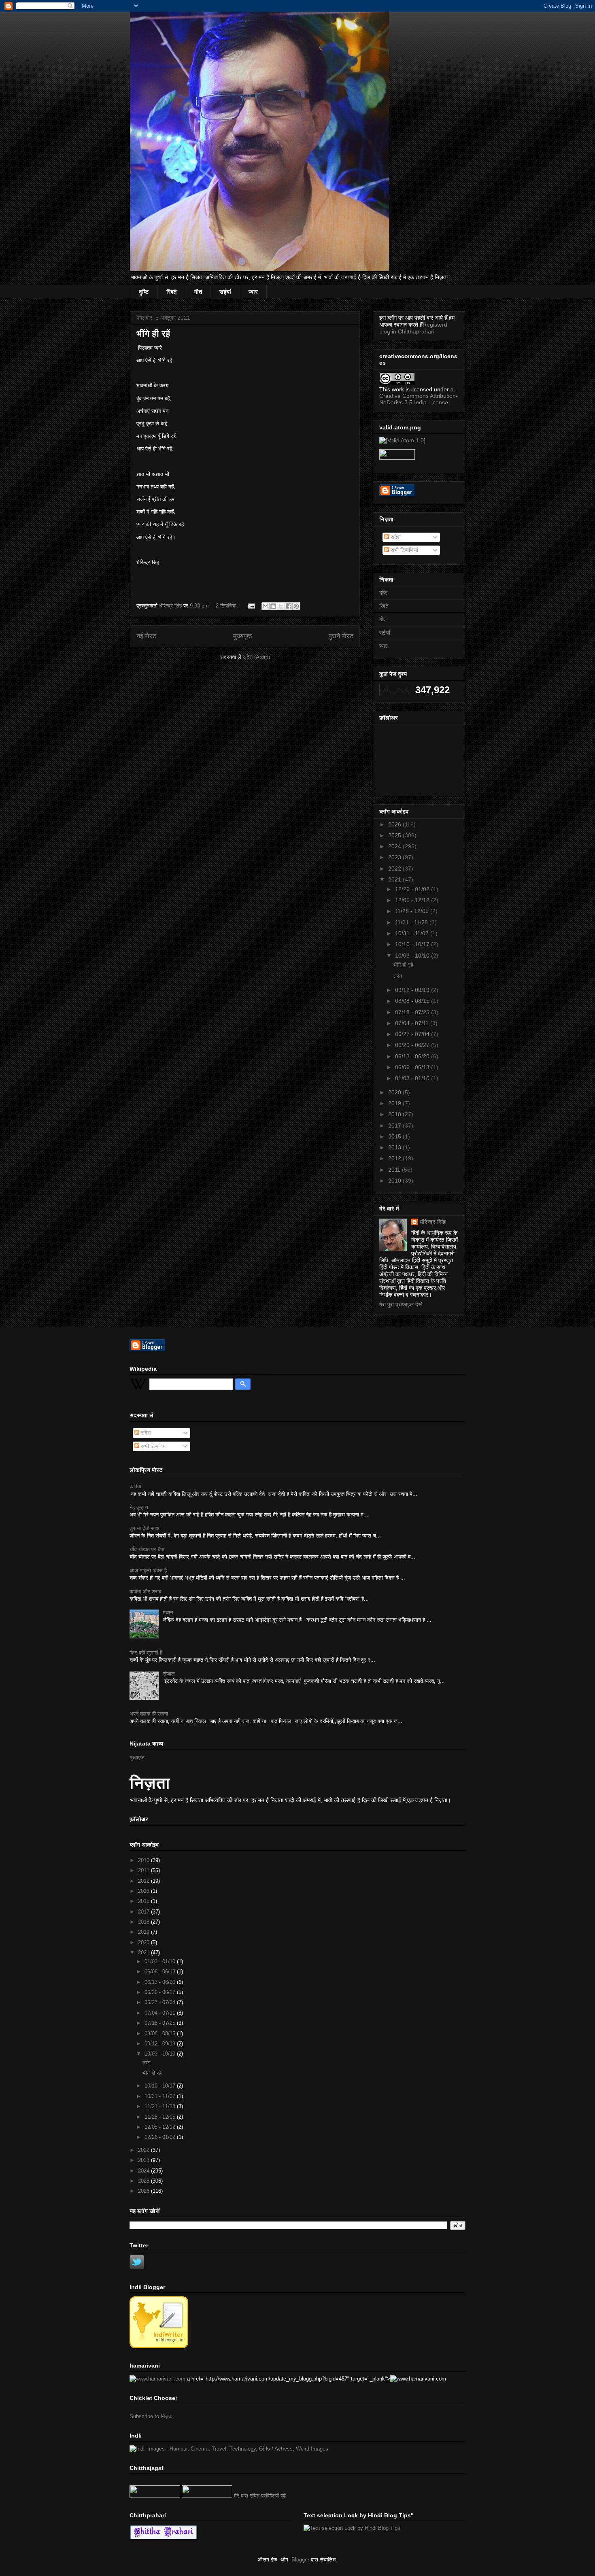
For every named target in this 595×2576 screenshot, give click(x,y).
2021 (395, 879)
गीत (198, 292)
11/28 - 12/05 (413, 911)
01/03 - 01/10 (413, 1078)
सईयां (225, 292)
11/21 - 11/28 (412, 922)
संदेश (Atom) (256, 657)
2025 (395, 835)
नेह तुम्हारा (139, 1507)
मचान (168, 1613)
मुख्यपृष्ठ (243, 636)
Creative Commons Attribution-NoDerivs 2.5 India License (419, 399)
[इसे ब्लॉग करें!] (273, 606)
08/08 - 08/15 (413, 1001)
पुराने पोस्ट (341, 636)
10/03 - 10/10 (413, 956)
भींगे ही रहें (153, 334)
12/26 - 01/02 (413, 889)
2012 (395, 1158)
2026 (395, 824)
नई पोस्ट (146, 636)
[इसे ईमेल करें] (266, 606)
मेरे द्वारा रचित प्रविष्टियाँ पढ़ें (260, 2496)
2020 (395, 1092)
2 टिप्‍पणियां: (228, 606)
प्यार (253, 292)
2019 (395, 1103)
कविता (135, 1486)
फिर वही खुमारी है (146, 1653)
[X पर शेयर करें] (281, 606)
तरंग (398, 976)
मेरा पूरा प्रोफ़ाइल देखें (401, 1304)
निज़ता (150, 1783)
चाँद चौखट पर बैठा (147, 1549)
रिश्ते (171, 292)
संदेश (395, 537)
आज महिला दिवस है (148, 1570)
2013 (395, 1147)
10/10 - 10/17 (413, 944)
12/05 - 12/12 (413, 900)
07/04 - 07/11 (413, 1023)
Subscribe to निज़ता (151, 2416)
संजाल (169, 1674)
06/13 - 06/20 (413, 1056)
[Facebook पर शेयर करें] (289, 606)
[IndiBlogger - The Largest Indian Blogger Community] (159, 2346)
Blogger (300, 2560)
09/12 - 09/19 (413, 990)
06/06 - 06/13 (413, 1067)
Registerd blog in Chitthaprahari (413, 328)
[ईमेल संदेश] (251, 606)
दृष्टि (144, 292)
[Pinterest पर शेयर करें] (296, 606)
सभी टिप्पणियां (404, 550)
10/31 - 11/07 (413, 933)
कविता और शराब (145, 1592)
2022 (395, 869)
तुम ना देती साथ (144, 1528)
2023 (395, 857)
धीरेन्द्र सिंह (432, 1222)
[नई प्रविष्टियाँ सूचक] (207, 2496)
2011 (395, 1170)
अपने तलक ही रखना (149, 1714)
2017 (395, 1126)
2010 (395, 1181)
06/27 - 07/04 (413, 1034)
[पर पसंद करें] (155, 2496)
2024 (395, 846)
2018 (395, 1114)
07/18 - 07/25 (413, 1012)
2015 (395, 1136)
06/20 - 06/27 (413, 1045)
